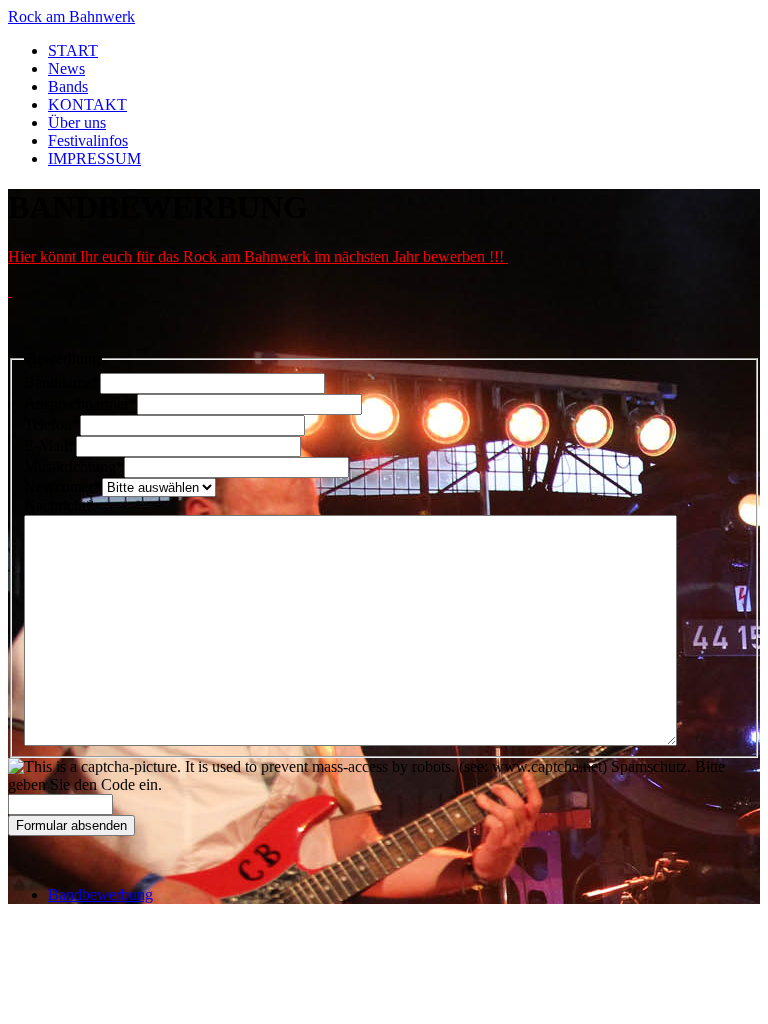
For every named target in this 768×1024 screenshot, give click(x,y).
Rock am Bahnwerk (71, 16)
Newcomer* (63, 486)
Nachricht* (59, 505)
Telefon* (52, 424)
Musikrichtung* (74, 466)
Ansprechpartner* (80, 403)
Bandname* (62, 382)
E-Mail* (50, 445)
